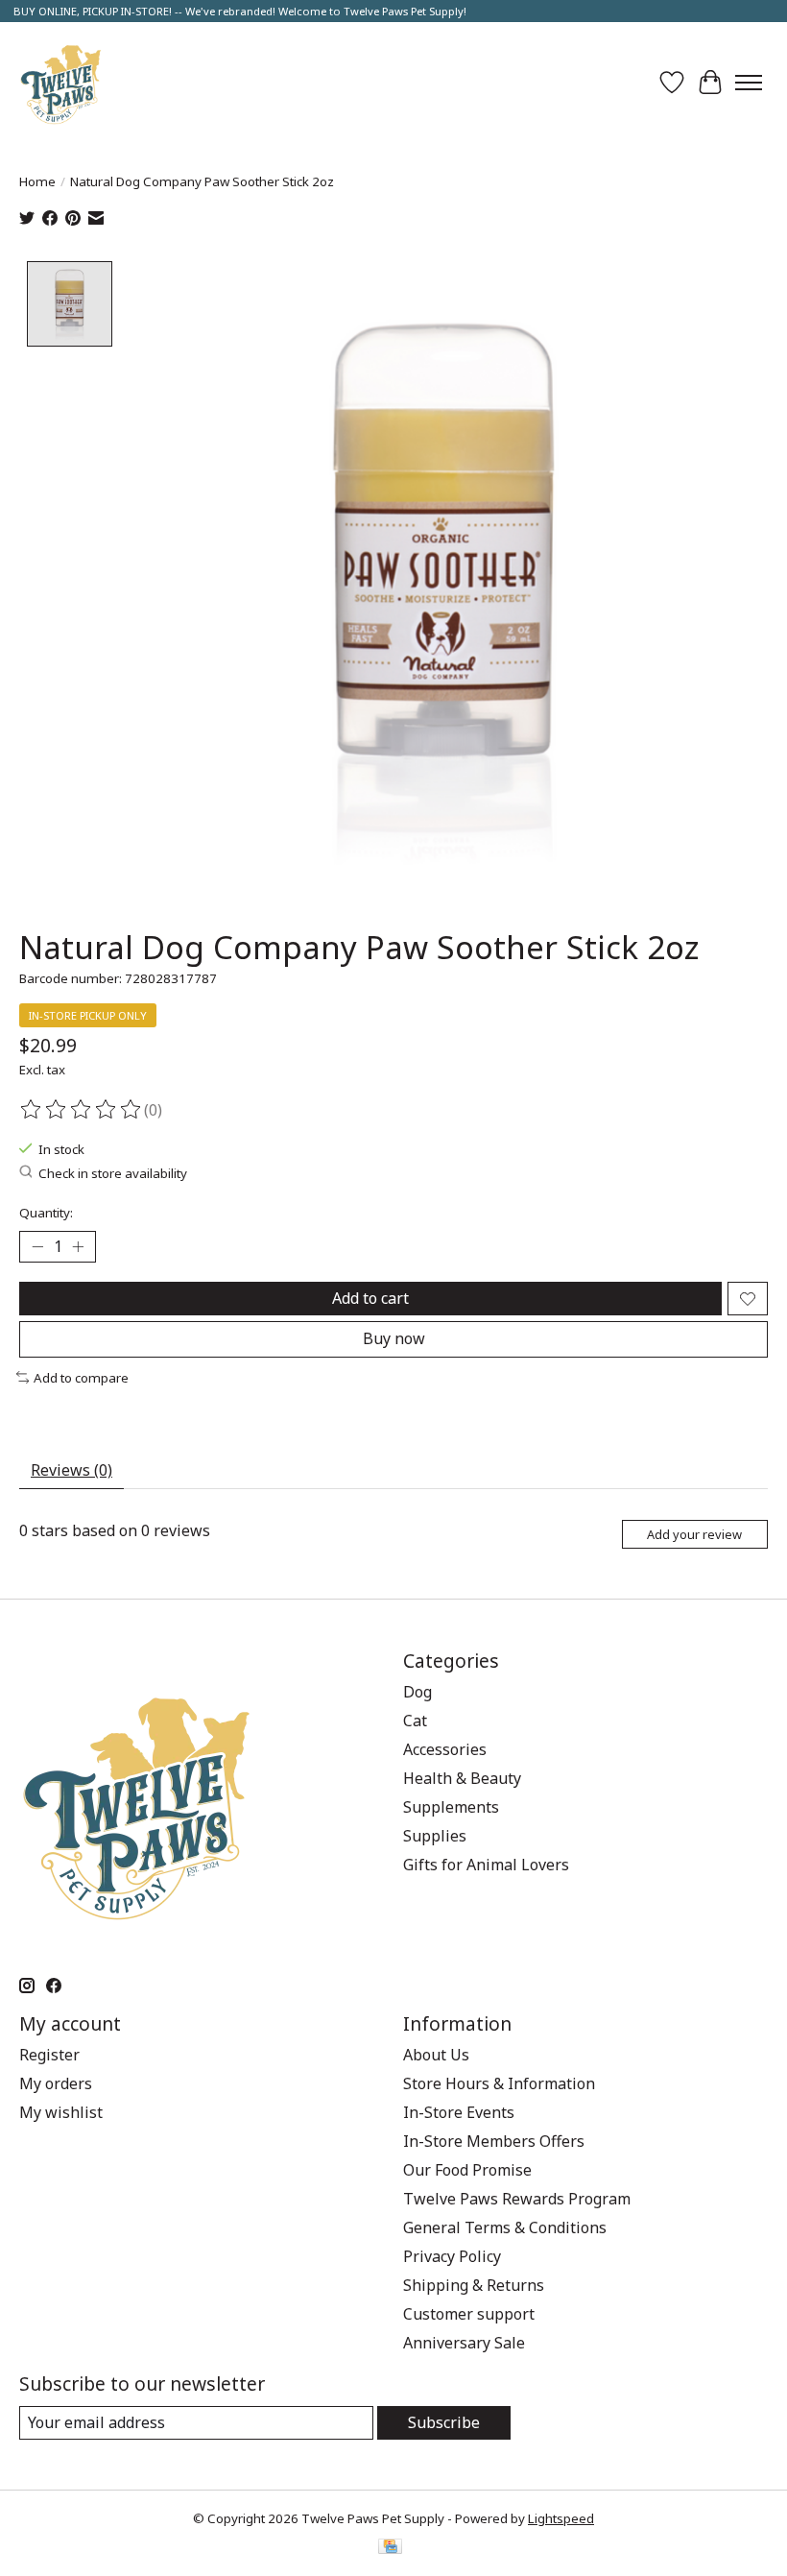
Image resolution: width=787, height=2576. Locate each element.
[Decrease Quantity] (37, 1247)
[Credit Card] (390, 2548)
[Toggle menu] (749, 83)
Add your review (694, 1534)
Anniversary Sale (464, 2343)
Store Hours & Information (499, 2083)
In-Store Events (459, 2112)
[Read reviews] (82, 1110)
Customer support (469, 2314)
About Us (436, 2055)
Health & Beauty (462, 1778)
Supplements (451, 1807)
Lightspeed (561, 2518)
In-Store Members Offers (494, 2141)
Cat (415, 1721)
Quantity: (46, 1213)
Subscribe (444, 2422)
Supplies (435, 1836)
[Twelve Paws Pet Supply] (61, 82)
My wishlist (61, 2112)
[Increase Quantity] (78, 1247)
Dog (417, 1692)
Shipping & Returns (474, 2285)
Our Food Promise (467, 2170)
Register (49, 2055)
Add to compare (81, 1378)
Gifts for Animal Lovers (486, 1865)
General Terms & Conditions (505, 2227)
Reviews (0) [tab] (72, 1470)
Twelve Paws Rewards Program (517, 2199)
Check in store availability (113, 1173)
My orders (56, 2083)
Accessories (445, 1749)
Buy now (394, 1338)
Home (37, 181)
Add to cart (370, 1298)
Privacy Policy (452, 2256)
